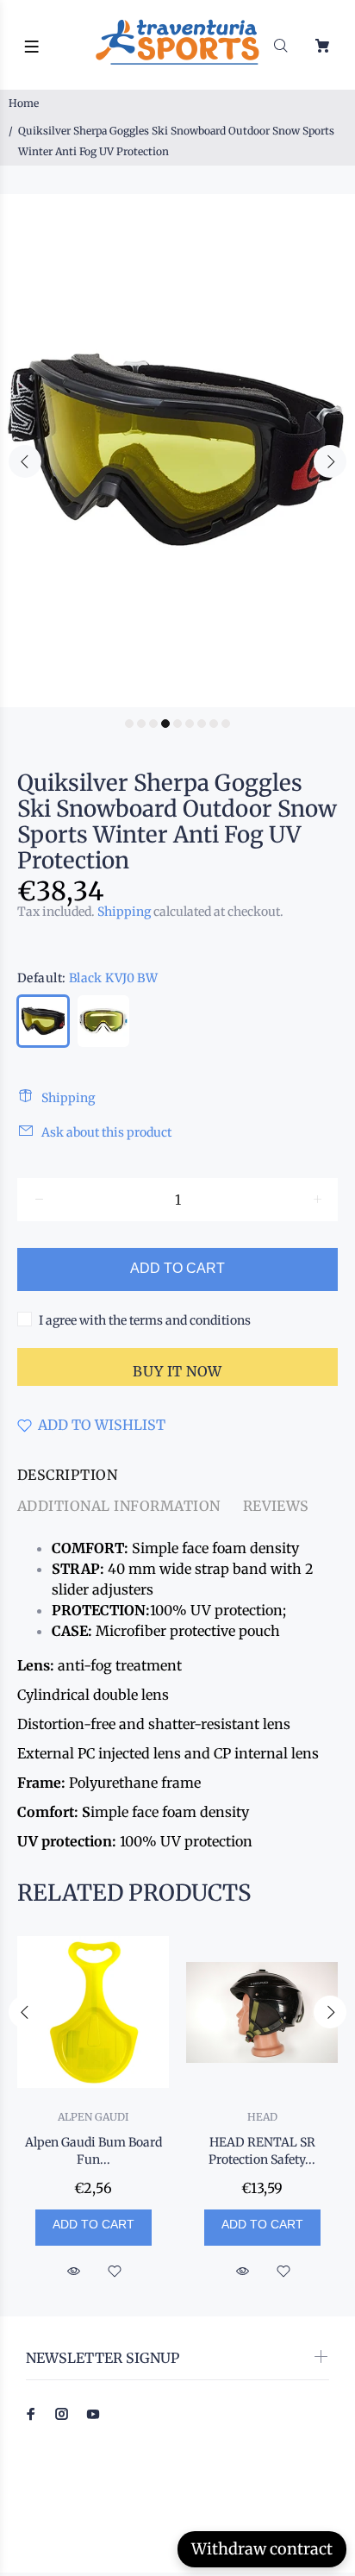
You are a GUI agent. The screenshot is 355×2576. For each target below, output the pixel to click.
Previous (25, 461)
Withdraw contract (262, 2549)
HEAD (262, 2117)
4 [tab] (165, 724)
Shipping (124, 912)
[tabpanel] (177, 451)
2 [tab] (141, 724)
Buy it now (177, 1371)
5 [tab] (177, 724)
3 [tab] (153, 724)
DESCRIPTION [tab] (67, 1475)
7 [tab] (202, 724)
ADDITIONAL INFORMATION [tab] (119, 1506)
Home (24, 103)
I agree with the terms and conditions (145, 1320)
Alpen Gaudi (93, 2117)
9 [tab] (226, 724)
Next (330, 461)
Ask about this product (106, 1132)
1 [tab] (129, 724)
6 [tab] (190, 724)
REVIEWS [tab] (276, 1506)
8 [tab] (214, 724)
